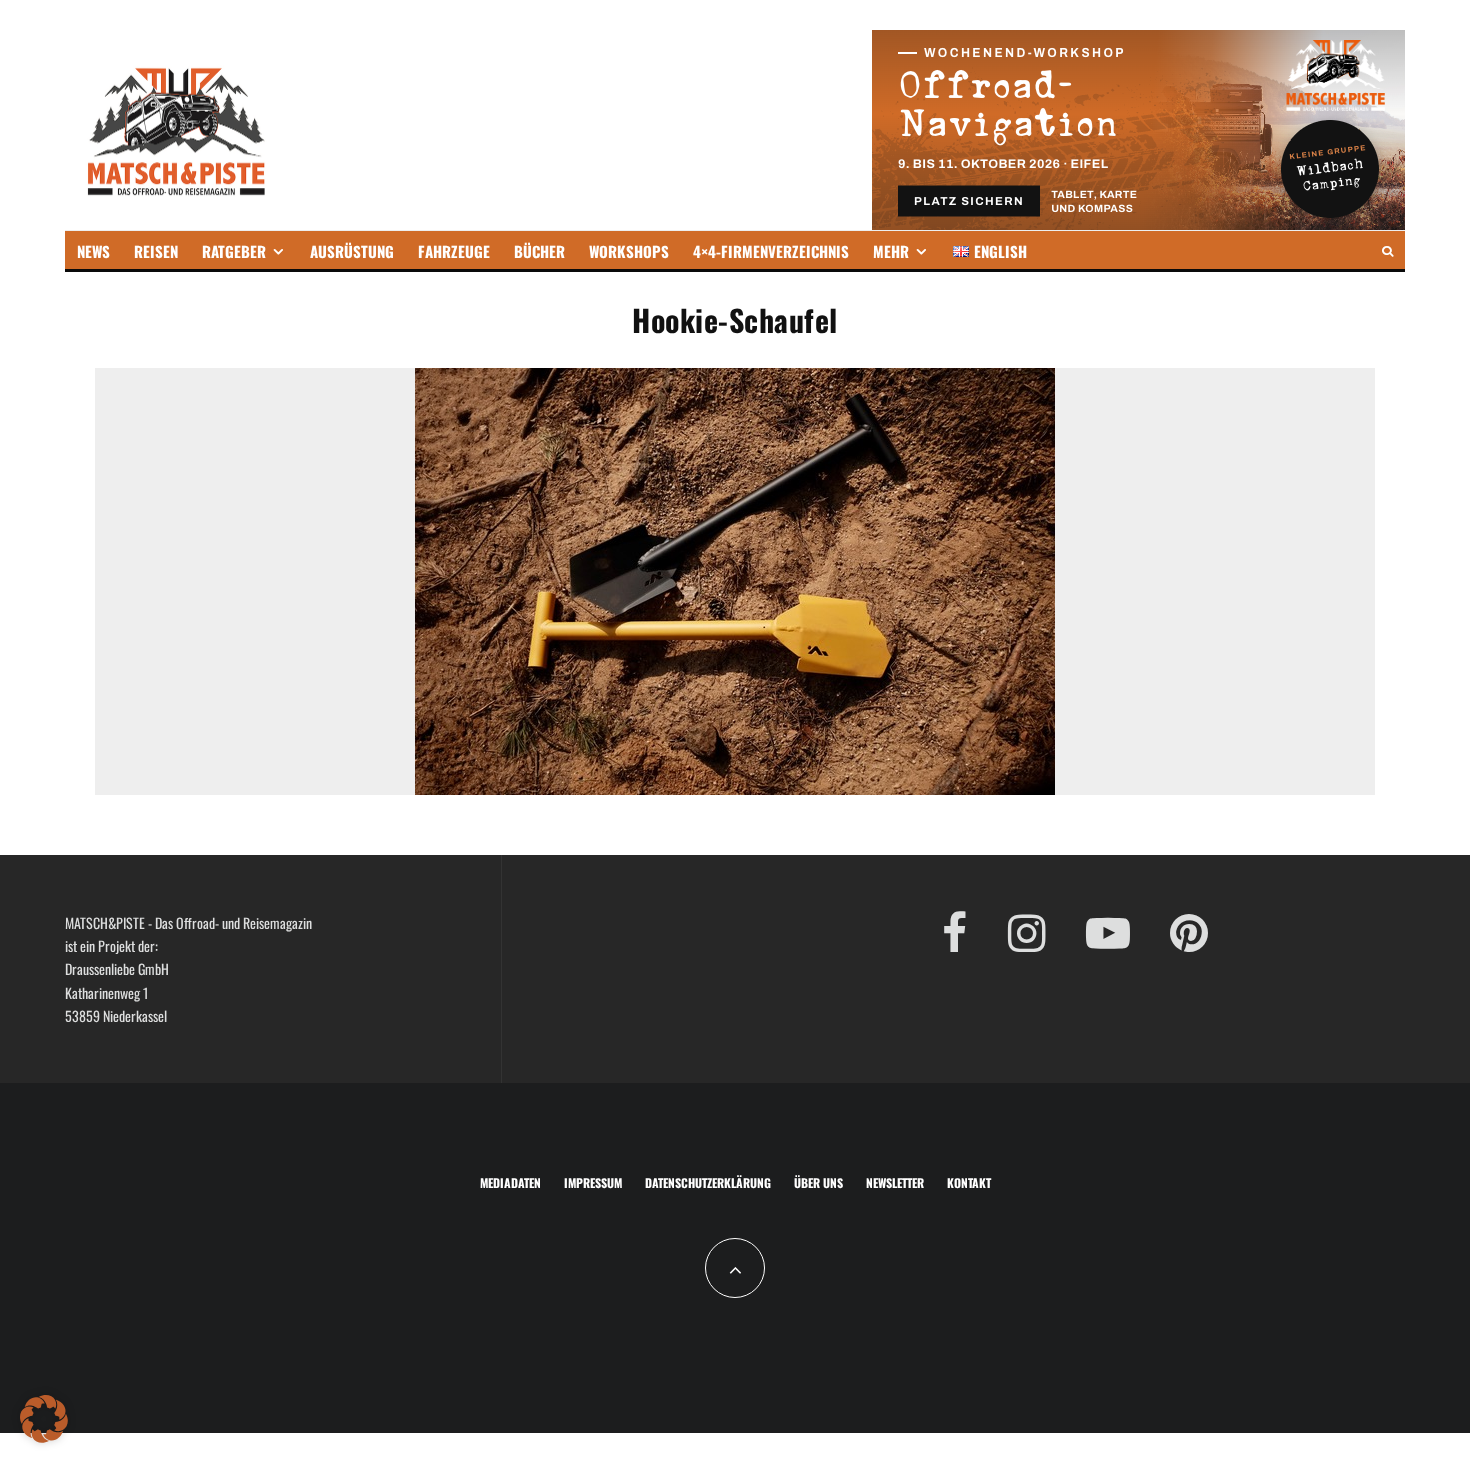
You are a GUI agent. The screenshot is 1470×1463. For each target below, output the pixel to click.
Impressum (593, 1182)
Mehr (891, 251)
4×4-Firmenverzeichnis (771, 251)
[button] (44, 1419)
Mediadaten (510, 1182)
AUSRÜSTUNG (352, 251)
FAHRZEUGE (454, 251)
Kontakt (969, 1182)
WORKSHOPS (629, 251)
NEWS (93, 251)
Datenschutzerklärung (708, 1182)
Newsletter (895, 1182)
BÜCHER (539, 251)
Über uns (818, 1182)
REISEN (156, 251)
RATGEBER (234, 251)
